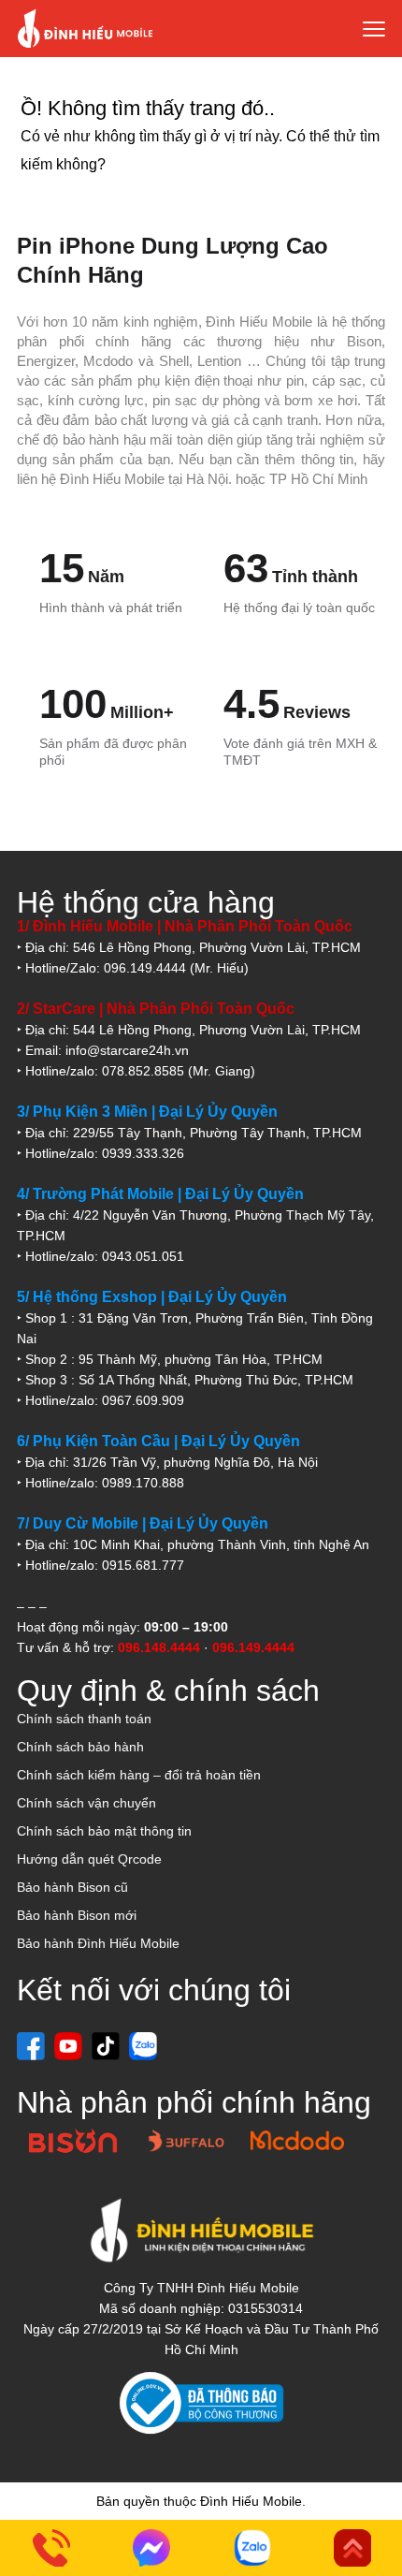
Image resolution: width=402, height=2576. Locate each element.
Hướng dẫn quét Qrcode (89, 1859)
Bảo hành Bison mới (77, 1915)
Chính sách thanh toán (84, 1719)
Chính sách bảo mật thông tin (104, 1831)
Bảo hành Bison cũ (72, 1887)
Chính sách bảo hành (80, 1747)
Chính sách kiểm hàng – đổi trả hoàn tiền (139, 1775)
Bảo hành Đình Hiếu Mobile (98, 1943)
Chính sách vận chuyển (86, 1803)
